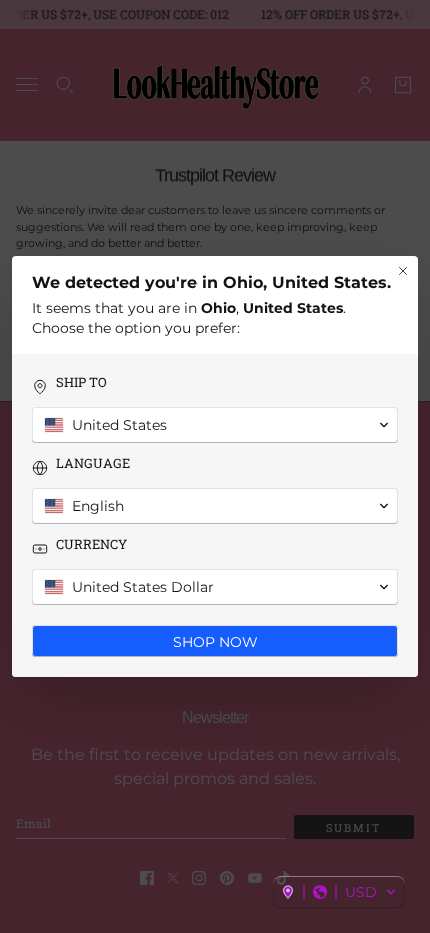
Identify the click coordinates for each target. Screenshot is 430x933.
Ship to (81, 382)
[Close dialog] (403, 271)
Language (93, 463)
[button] (339, 892)
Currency (91, 544)
